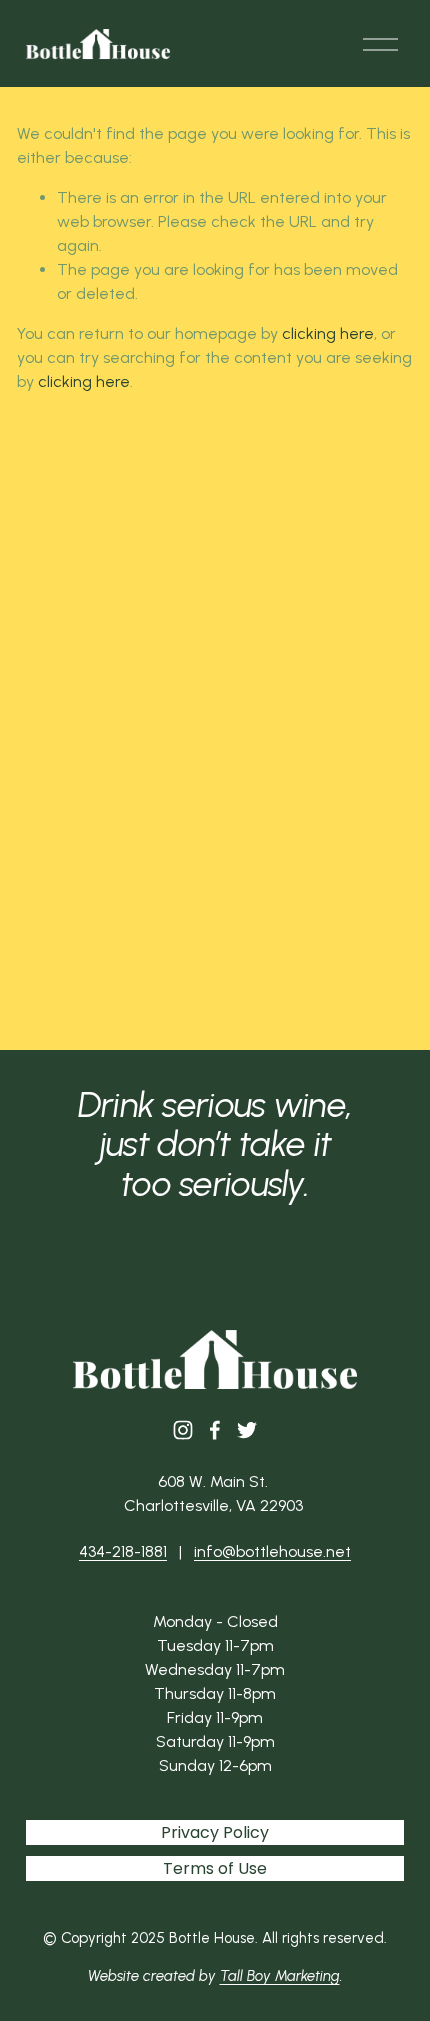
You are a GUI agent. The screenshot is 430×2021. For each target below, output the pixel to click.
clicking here (328, 333)
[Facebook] (215, 1430)
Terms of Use (215, 1868)
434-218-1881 (123, 1551)
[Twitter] (247, 1430)
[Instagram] (183, 1430)
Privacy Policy (215, 1832)
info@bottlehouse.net (272, 1551)
